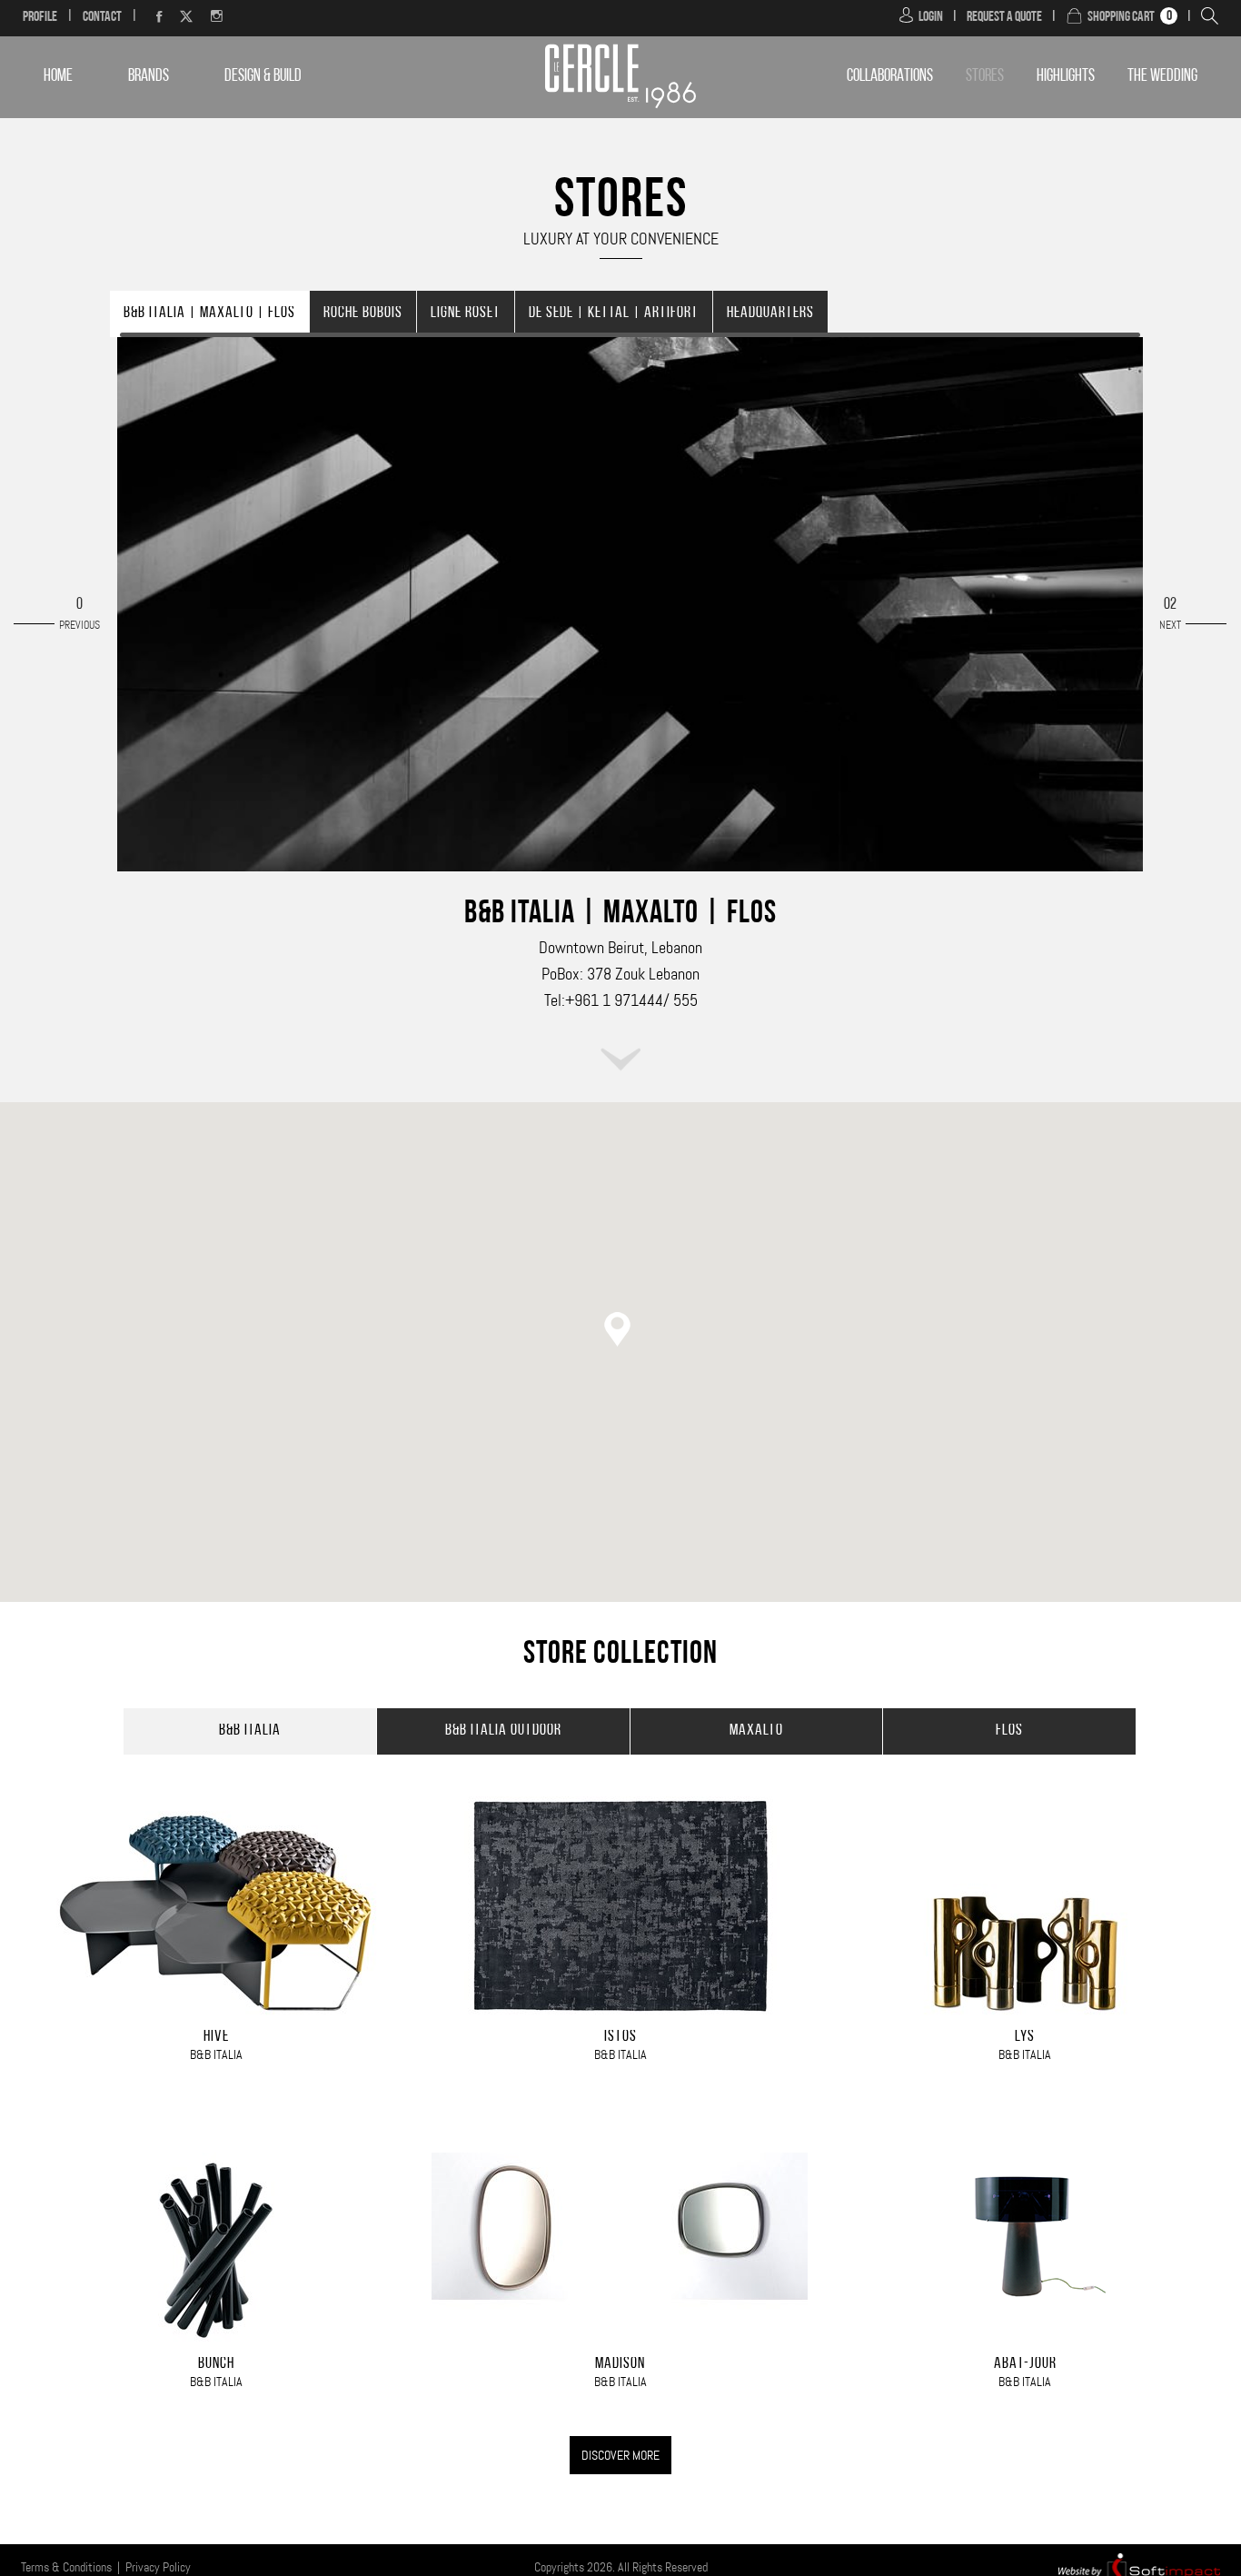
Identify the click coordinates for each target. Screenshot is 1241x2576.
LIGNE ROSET (466, 314)
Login (931, 17)
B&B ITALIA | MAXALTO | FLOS (209, 314)
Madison (620, 2365)
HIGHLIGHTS (1066, 77)
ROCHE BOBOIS (363, 314)
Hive (216, 2038)
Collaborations (890, 77)
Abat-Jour (1025, 2365)
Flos (1009, 1731)
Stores (985, 77)
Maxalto (756, 1731)
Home (58, 77)
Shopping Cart (1121, 17)
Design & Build (263, 77)
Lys (1025, 2038)
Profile (40, 17)
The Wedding (1162, 77)
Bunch (216, 2365)
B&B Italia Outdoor (503, 1731)
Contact (102, 17)
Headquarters (770, 314)
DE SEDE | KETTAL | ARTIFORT (614, 314)
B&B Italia (250, 1731)
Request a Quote (1004, 17)
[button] (620, 1332)
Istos (620, 2038)
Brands (149, 77)
